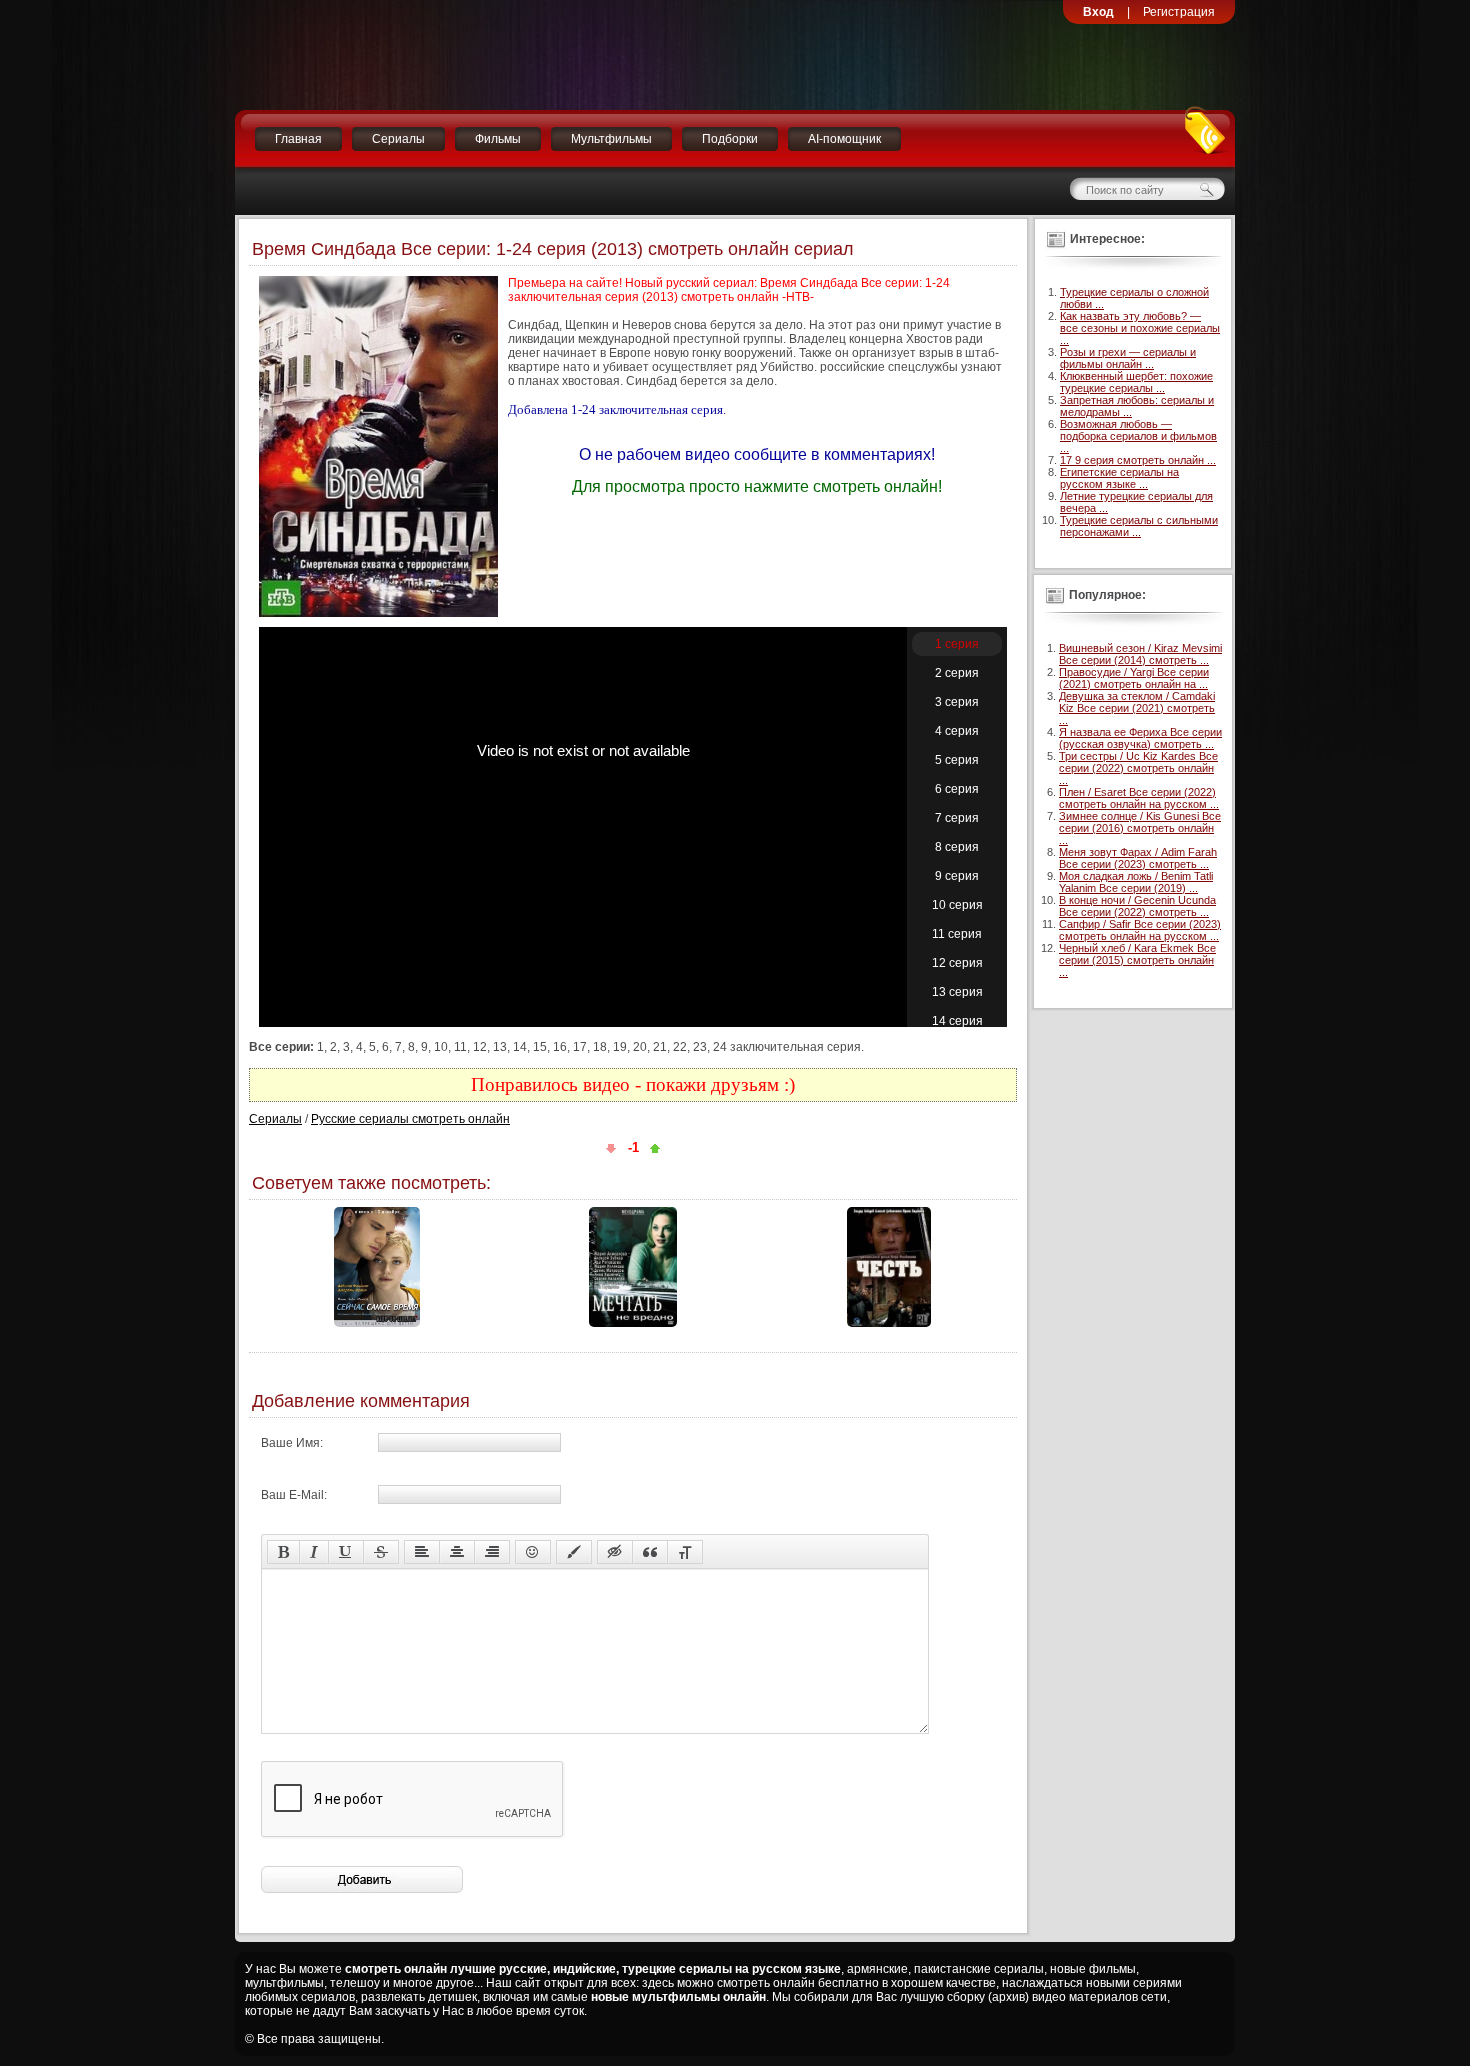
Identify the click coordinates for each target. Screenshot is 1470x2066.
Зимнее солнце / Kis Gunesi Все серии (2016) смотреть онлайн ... (1140, 828)
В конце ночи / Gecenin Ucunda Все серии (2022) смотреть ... (1137, 906)
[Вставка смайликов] (533, 1552)
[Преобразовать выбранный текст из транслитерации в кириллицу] (685, 1552)
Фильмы (498, 139)
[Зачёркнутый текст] (381, 1552)
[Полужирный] (283, 1552)
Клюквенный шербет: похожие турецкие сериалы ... (1136, 382)
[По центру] (457, 1552)
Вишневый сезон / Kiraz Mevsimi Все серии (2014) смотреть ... (1140, 654)
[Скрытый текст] (615, 1552)
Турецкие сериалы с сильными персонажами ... (1139, 526)
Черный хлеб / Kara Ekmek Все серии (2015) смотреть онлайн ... (1137, 960)
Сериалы (398, 139)
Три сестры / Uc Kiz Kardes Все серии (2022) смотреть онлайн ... (1138, 768)
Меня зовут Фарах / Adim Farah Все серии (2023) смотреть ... (1138, 858)
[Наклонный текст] (314, 1552)
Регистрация (1179, 12)
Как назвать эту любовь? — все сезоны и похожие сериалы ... (1140, 328)
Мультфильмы (611, 139)
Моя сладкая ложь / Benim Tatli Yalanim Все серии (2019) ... (1136, 882)
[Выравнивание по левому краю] (422, 1552)
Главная (298, 139)
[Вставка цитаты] (650, 1552)
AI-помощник (844, 139)
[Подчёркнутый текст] (346, 1552)
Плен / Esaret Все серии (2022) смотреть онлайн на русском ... (1139, 798)
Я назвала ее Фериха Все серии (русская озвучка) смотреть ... (1140, 738)
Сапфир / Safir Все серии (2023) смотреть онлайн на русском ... (1140, 930)
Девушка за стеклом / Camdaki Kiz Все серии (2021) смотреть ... (1137, 708)
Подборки (730, 139)
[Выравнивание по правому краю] (492, 1552)
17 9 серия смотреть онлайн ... (1138, 460)
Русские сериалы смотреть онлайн (410, 1119)
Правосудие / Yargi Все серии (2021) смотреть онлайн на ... (1134, 678)
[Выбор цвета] (574, 1552)
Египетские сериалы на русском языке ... (1119, 478)
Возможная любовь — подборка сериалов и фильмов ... (1138, 436)
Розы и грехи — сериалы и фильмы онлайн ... (1128, 358)
